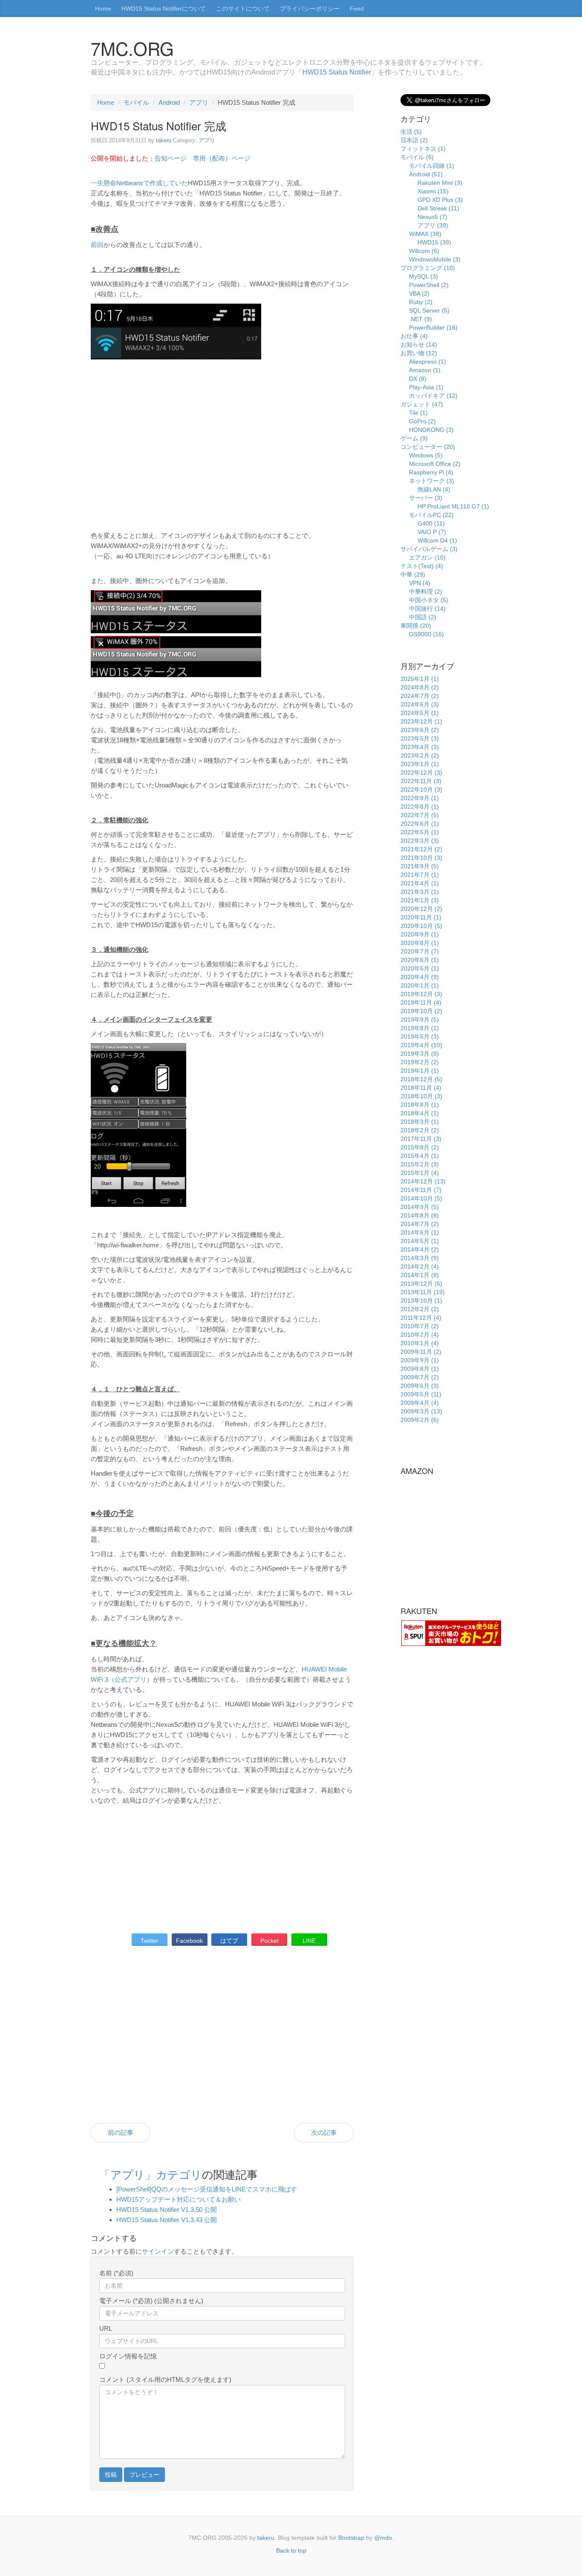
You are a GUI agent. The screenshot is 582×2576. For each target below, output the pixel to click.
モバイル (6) (417, 157)
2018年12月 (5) (421, 1079)
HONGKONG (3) (431, 430)
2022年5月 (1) (420, 832)
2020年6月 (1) (420, 960)
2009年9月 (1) (420, 1360)
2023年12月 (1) (421, 721)
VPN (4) (420, 583)
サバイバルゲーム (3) (429, 549)
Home (103, 9)
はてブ (229, 1941)
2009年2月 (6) (420, 1420)
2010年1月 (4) (420, 1343)
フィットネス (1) (423, 149)
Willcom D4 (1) (437, 540)
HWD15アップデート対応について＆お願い (179, 2199)
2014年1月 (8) (420, 1275)
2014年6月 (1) (420, 1232)
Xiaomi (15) (433, 191)
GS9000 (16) (426, 634)
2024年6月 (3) (420, 704)
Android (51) (426, 174)
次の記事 (324, 2132)
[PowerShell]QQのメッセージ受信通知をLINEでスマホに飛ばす (207, 2189)
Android (169, 102)
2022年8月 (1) (420, 807)
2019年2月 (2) (420, 1062)
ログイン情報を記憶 (128, 2356)
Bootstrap (351, 2538)
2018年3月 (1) (420, 1122)
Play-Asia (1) (426, 387)
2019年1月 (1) (420, 1071)
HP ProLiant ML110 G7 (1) (453, 506)
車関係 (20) (416, 626)
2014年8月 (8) (420, 1215)
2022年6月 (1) (420, 824)
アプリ (199, 102)
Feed (357, 9)
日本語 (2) (414, 140)
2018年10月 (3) (421, 1096)
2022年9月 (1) (420, 798)
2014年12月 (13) (423, 1181)
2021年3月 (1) (420, 892)
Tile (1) (418, 413)
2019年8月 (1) (420, 1028)
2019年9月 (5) (420, 1019)
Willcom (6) (424, 251)
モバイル (136, 102)
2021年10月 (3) (421, 858)
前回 (97, 245)
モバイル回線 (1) (432, 166)
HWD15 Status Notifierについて (164, 9)
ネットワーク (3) (432, 481)
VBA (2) (419, 293)
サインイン (158, 2251)
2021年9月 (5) (420, 866)
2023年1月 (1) (420, 764)
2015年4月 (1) (420, 1156)
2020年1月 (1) (420, 985)
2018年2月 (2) (420, 1130)
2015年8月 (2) (420, 1147)
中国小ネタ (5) (429, 600)
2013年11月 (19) (423, 1292)
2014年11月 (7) (421, 1190)
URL (106, 2328)
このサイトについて (243, 9)
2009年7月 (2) (420, 1377)
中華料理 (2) (426, 592)
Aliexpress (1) (428, 362)
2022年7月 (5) (420, 815)
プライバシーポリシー (310, 9)
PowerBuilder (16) (433, 327)
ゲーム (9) (414, 438)
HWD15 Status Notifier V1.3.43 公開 (167, 2220)
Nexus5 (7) (432, 217)
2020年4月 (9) (420, 977)
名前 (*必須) (116, 2273)
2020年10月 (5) (421, 926)
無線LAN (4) (434, 489)
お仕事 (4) (414, 336)
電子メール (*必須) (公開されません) (151, 2301)
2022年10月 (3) (421, 790)
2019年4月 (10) (421, 1045)
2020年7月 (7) (420, 951)
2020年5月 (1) (420, 968)
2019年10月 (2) (421, 1011)
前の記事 (121, 2132)
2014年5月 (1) (420, 1241)
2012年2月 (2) (420, 1309)
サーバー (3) (426, 498)
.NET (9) (421, 319)
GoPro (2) (422, 421)
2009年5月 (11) (421, 1394)
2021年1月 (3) (420, 900)
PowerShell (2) (429, 285)
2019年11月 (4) (421, 1002)
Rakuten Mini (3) (440, 183)
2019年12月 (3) (421, 994)
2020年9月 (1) (420, 934)
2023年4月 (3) (420, 747)
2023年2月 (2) (420, 755)
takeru (164, 140)
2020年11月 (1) (421, 917)
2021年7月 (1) (420, 875)
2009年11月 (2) (421, 1352)
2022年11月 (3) (421, 781)
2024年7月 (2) (420, 696)
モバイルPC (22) (431, 515)
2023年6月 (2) (420, 730)
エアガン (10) (427, 557)
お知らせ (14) (419, 345)
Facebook (189, 1941)
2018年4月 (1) (420, 1113)
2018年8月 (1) (420, 1105)
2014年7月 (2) (420, 1224)
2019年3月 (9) (420, 1054)
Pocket (269, 1941)
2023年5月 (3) (420, 738)
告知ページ (171, 158)
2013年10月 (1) (421, 1301)
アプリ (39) (433, 225)
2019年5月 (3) (420, 1037)
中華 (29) (413, 574)
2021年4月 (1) (420, 883)
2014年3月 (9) (420, 1258)
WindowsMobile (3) (435, 259)
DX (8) (418, 379)
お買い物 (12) (419, 353)
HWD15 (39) (434, 242)
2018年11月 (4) (421, 1088)
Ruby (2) (421, 302)
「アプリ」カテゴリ (151, 2174)
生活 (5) (411, 132)
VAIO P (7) (432, 532)
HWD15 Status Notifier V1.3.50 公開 (167, 2210)
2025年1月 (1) (420, 679)
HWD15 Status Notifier (337, 72)
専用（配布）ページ (222, 158)
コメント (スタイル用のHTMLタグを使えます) (165, 2379)
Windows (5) (426, 455)
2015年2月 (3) (420, 1164)
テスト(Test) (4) (422, 566)
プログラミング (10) (428, 268)
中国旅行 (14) (427, 609)
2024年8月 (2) (420, 687)
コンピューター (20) (428, 447)
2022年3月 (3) (420, 841)
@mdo (383, 2538)
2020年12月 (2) (421, 909)
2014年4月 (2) (420, 1249)
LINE (309, 1941)
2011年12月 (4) (421, 1318)
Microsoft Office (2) (435, 464)
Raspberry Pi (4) (431, 472)
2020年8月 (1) (420, 943)
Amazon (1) (425, 370)
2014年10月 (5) (421, 1198)
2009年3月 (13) (421, 1411)
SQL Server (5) (429, 310)
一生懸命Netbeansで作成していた (139, 183)
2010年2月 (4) (420, 1335)
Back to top (291, 2550)
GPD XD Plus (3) (440, 200)
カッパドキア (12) (433, 396)
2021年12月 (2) (421, 849)
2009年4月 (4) (420, 1403)
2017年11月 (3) (421, 1139)
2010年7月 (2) (420, 1326)
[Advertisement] (222, 446)
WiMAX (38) (425, 234)
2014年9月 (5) (420, 1207)
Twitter (150, 1941)
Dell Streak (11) (438, 208)
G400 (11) (431, 523)
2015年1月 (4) (420, 1173)
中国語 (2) (423, 617)
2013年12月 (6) (421, 1284)
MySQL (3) (424, 276)
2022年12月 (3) (421, 773)
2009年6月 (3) (420, 1386)
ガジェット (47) (422, 404)
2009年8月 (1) (420, 1369)
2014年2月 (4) (420, 1266)
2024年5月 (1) (420, 713)
